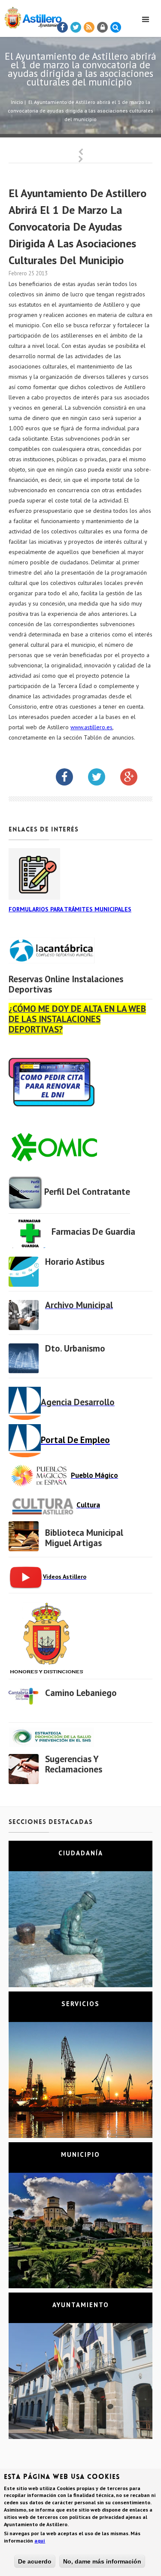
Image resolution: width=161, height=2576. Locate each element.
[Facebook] (63, 27)
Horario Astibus (75, 1262)
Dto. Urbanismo (75, 1348)
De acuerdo (35, 2561)
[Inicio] (31, 16)
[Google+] (135, 779)
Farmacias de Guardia (93, 1232)
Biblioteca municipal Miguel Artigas (84, 1538)
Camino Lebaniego (81, 1693)
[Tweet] (76, 27)
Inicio (17, 102)
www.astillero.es (91, 727)
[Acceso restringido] (103, 27)
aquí (40, 2541)
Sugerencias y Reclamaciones (74, 1764)
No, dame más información (102, 2561)
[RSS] (89, 27)
